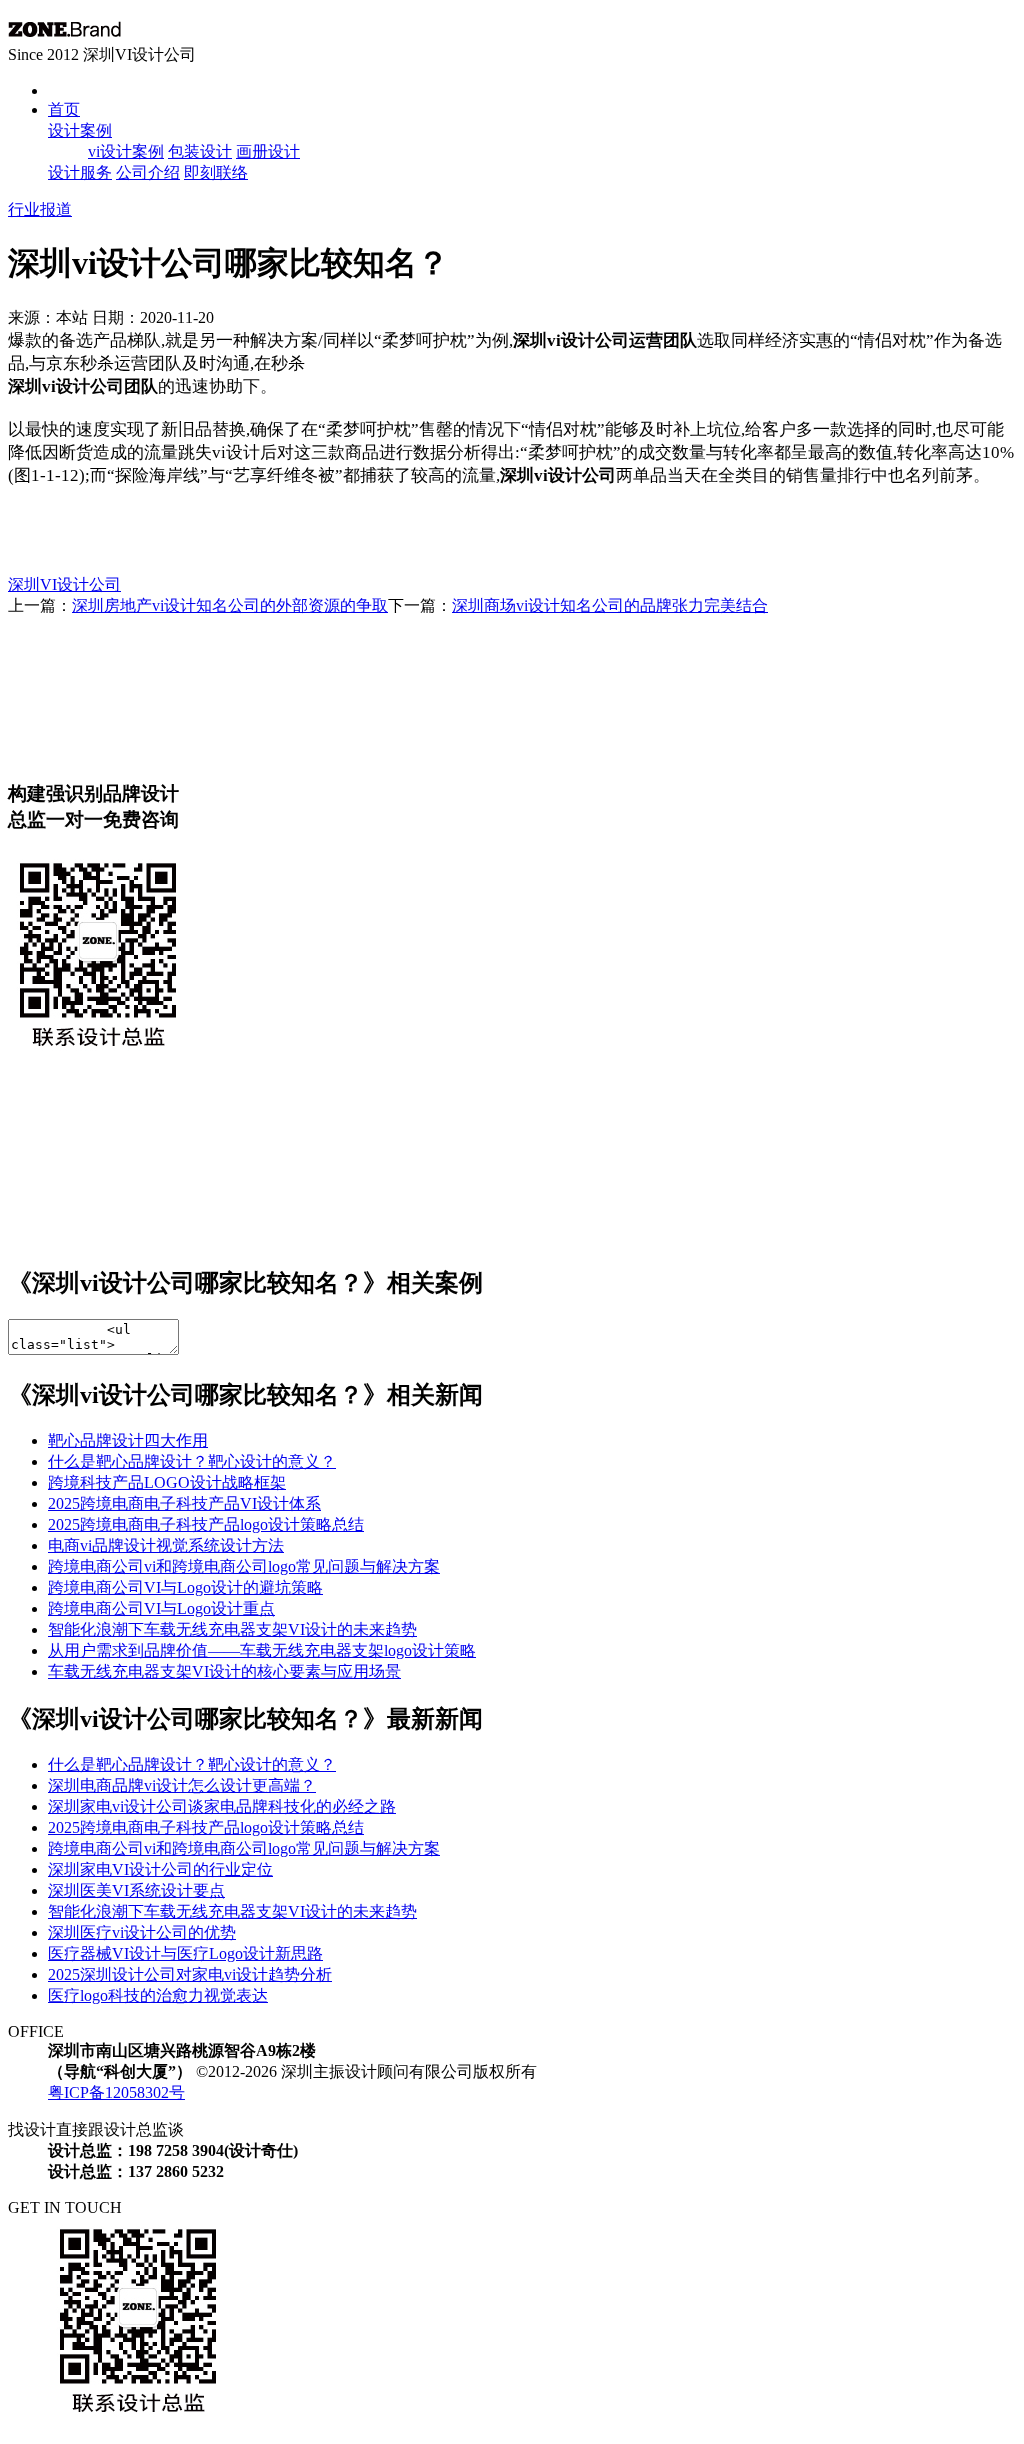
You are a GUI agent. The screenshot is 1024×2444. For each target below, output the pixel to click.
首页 (64, 109)
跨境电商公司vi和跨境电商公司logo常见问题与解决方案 (244, 1566)
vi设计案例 (126, 151)
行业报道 (40, 209)
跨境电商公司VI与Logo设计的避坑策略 (185, 1587)
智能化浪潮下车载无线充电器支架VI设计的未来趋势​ (232, 1629)
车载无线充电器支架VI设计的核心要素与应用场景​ (224, 1671)
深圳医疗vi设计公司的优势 (142, 1932)
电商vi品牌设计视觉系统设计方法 (166, 1545)
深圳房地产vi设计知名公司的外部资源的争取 (230, 605)
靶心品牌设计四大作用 (128, 1440)
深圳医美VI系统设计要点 (136, 1890)
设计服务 (80, 172)
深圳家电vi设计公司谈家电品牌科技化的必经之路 (222, 1806)
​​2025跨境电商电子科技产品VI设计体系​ (184, 1503)
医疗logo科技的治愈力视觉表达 (158, 1995)
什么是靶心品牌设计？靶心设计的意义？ (192, 1461)
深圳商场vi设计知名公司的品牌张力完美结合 (610, 605)
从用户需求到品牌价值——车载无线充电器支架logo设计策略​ (262, 1650)
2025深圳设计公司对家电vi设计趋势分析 (190, 1974)
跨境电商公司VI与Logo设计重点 (161, 1608)
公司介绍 (148, 172)
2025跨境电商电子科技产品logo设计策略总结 (206, 1524)
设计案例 (80, 130)
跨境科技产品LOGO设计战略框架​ (167, 1482)
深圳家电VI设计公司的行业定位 (160, 1869)
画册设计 (268, 151)
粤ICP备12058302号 (116, 2092)
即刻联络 (216, 172)
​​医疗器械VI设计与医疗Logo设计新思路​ (185, 1953)
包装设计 (200, 151)
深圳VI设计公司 (64, 584)
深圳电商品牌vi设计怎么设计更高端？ (182, 1785)
